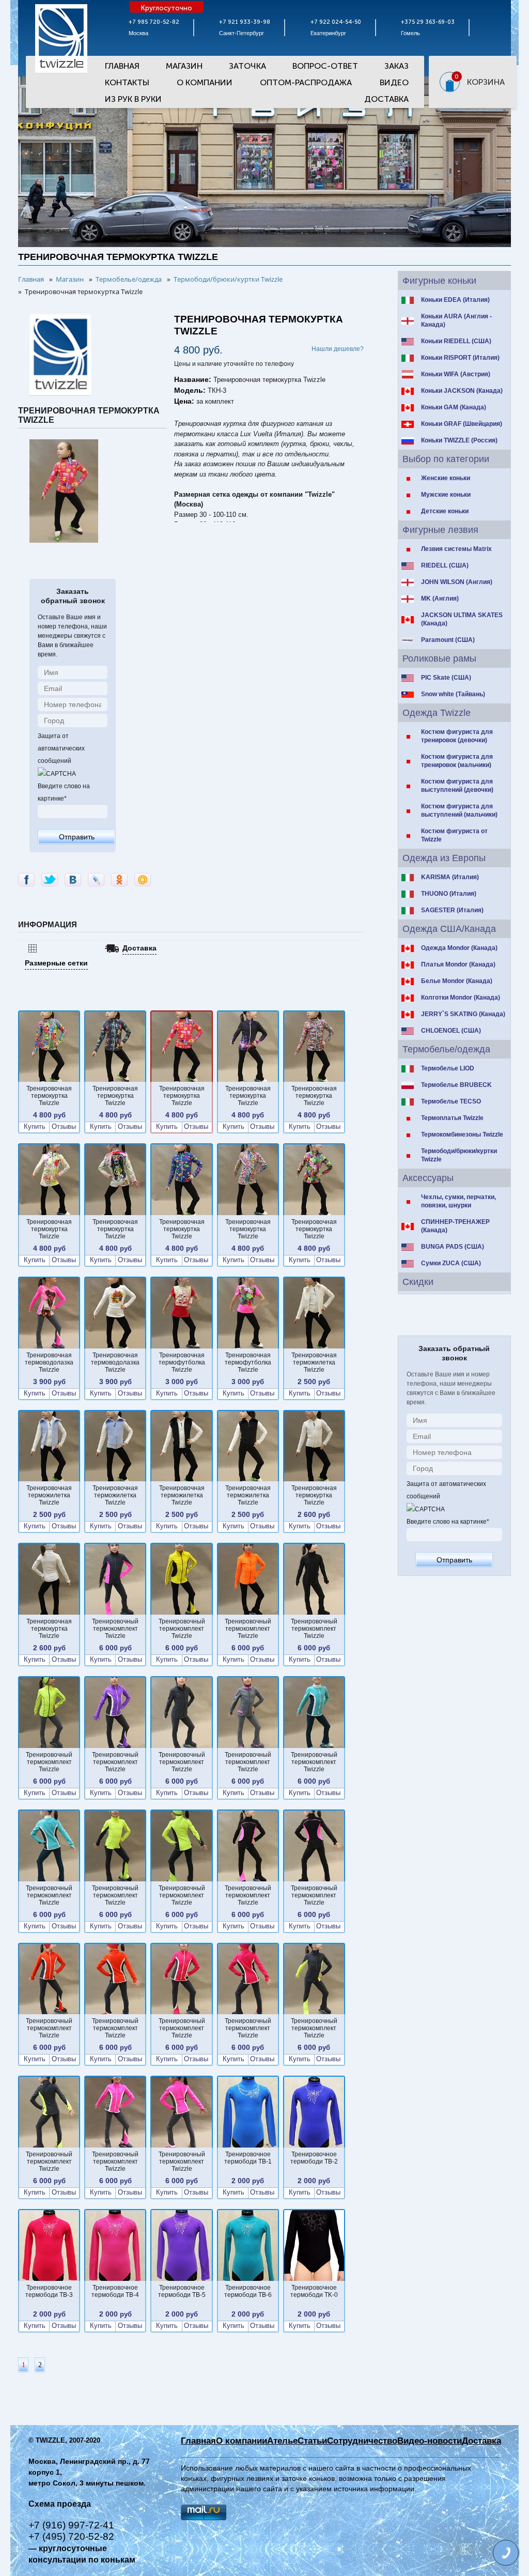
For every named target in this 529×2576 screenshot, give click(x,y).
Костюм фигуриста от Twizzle (454, 835)
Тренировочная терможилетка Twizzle (314, 1362)
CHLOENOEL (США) (451, 1031)
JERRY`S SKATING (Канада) (463, 1014)
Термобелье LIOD (448, 1068)
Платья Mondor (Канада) (458, 964)
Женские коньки (446, 478)
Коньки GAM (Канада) (454, 407)
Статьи (312, 2441)
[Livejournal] (96, 880)
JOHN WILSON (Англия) (457, 582)
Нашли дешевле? (338, 349)
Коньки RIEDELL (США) (456, 341)
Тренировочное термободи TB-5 (182, 2291)
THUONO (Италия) (449, 894)
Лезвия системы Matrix (456, 549)
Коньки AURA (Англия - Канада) (456, 320)
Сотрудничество (362, 2441)
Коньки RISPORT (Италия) (460, 358)
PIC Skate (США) (446, 678)
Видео (394, 82)
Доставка (386, 99)
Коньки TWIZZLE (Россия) (459, 440)
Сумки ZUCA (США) (451, 1263)
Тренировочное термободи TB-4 (115, 2291)
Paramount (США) (448, 640)
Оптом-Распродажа (306, 82)
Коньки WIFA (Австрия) (456, 374)
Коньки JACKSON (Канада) (462, 391)
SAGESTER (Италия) (452, 910)
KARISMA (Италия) (450, 877)
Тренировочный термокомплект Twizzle (115, 1629)
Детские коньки (445, 511)
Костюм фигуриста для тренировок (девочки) (457, 736)
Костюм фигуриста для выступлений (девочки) (457, 786)
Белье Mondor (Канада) (457, 981)
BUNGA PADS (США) (453, 1247)
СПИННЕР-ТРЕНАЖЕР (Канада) (455, 1226)
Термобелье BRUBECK (456, 1085)
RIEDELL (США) (445, 565)
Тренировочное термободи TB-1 (248, 2158)
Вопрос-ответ (325, 66)
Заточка (247, 66)
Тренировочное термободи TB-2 (314, 2158)
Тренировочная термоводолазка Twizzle (49, 1362)
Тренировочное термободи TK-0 (314, 2291)
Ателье (282, 2441)
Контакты (127, 82)
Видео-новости (430, 2441)
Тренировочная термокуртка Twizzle (49, 1096)
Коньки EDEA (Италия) (455, 300)
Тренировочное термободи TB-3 (49, 2291)
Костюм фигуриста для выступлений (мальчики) (459, 810)
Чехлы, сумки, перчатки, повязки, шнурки (458, 1201)
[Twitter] (50, 880)
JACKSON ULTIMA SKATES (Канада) (462, 619)
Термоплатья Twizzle (452, 1118)
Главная (122, 66)
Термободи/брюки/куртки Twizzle (459, 1155)
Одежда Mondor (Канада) (459, 948)
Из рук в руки (133, 99)
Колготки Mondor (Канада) (461, 998)
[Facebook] (26, 880)
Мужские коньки (446, 495)
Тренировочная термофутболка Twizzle (182, 1362)
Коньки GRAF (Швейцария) (462, 424)
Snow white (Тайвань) (453, 694)
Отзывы (64, 1127)
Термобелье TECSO (451, 1101)
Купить (35, 1127)
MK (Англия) (440, 599)
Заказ (396, 66)
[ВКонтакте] (73, 880)
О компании (242, 2441)
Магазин (184, 66)
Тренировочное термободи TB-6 (248, 2291)
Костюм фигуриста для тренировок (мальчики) (457, 761)
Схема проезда (60, 2504)
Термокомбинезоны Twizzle (462, 1134)
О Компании (205, 82)
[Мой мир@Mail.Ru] (143, 880)
